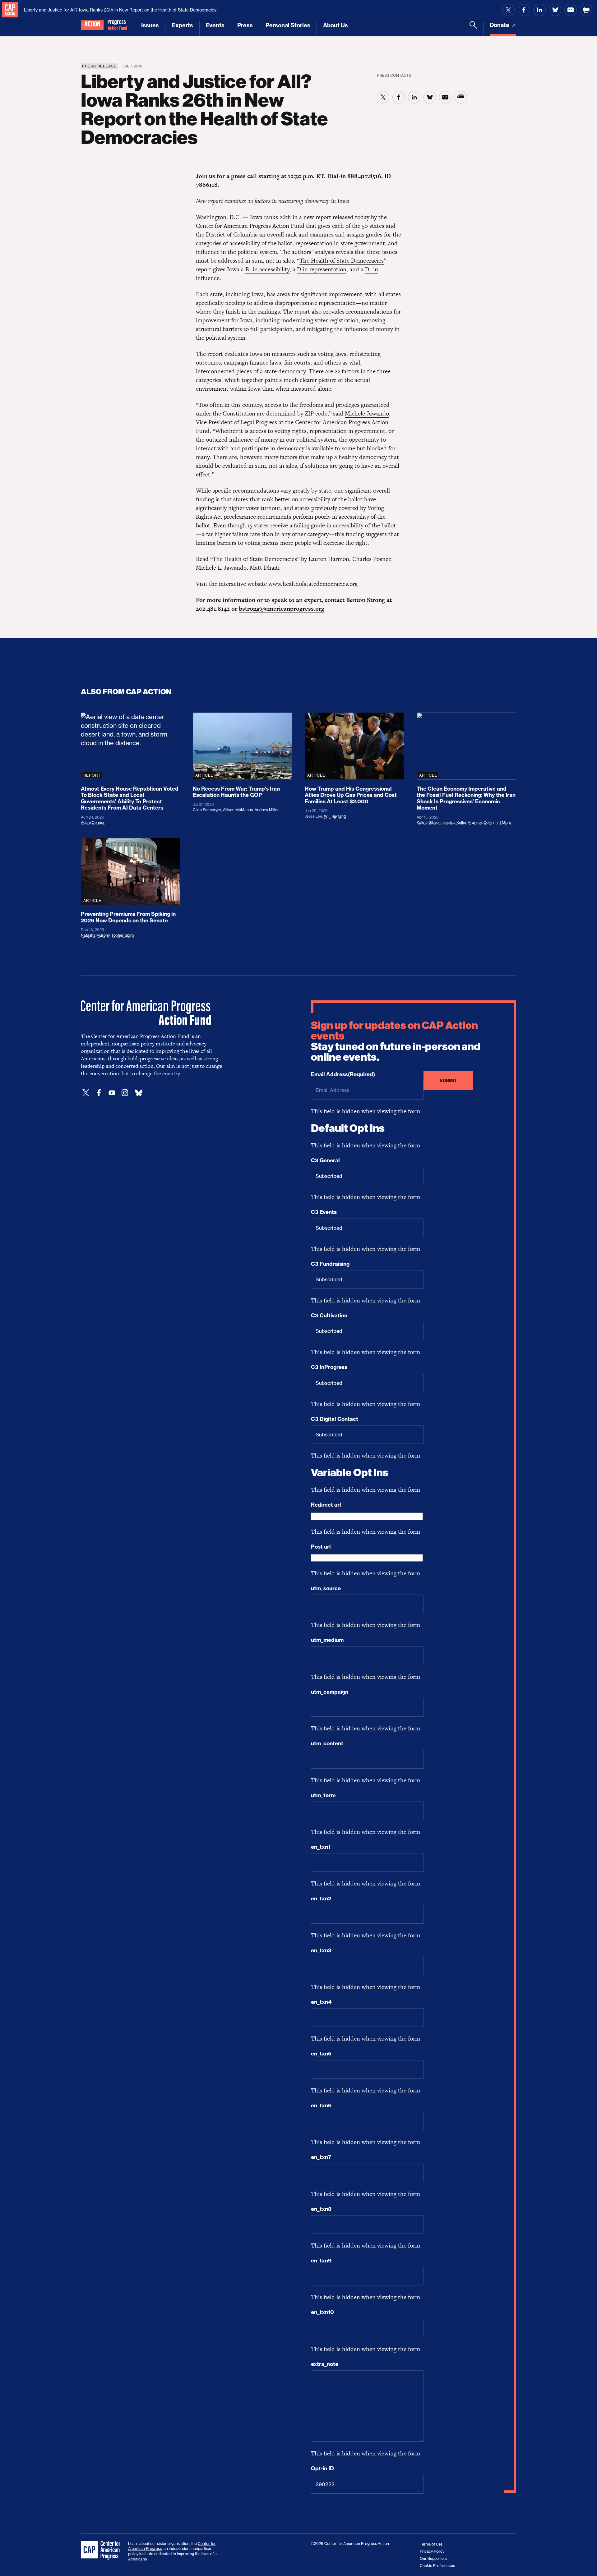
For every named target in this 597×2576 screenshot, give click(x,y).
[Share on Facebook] (524, 10)
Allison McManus (238, 810)
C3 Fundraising (330, 1264)
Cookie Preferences (437, 2566)
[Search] (473, 29)
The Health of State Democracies (342, 261)
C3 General (325, 1160)
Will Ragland (335, 816)
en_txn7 (321, 2157)
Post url (321, 1547)
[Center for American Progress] (10, 10)
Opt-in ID (322, 2468)
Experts (182, 25)
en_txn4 (321, 2002)
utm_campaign (330, 1692)
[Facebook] (99, 1093)
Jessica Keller (454, 822)
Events (215, 25)
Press (245, 25)
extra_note (325, 2364)
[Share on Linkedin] (539, 10)
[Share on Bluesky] (555, 10)
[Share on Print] (586, 10)
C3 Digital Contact (335, 1419)
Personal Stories (288, 25)
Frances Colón (481, 822)
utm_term (323, 1795)
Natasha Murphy (95, 935)
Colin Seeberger (207, 810)
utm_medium (327, 1640)
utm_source (326, 1588)
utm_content (327, 1743)
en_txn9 (321, 2261)
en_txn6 (321, 2105)
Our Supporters (433, 2558)
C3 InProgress (329, 1367)
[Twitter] (86, 1093)
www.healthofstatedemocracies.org (313, 584)
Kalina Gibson (429, 822)
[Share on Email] (571, 10)
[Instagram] (125, 1093)
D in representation (322, 269)
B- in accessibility (267, 269)
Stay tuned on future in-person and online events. (396, 1041)
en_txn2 (321, 1899)
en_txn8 (321, 2209)
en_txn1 (321, 1847)
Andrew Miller (267, 810)
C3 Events (324, 1212)
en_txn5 (321, 2054)
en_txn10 (322, 2312)
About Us (336, 25)
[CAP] (101, 2551)
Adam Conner (93, 822)
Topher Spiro (123, 935)
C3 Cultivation (329, 1316)
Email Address (343, 1074)
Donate (500, 25)
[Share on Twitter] (508, 10)
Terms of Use (431, 2544)
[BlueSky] (139, 1093)
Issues (150, 25)
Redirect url (326, 1505)
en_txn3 (321, 1950)
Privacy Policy (432, 2551)
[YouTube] (112, 1093)
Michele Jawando (367, 413)
